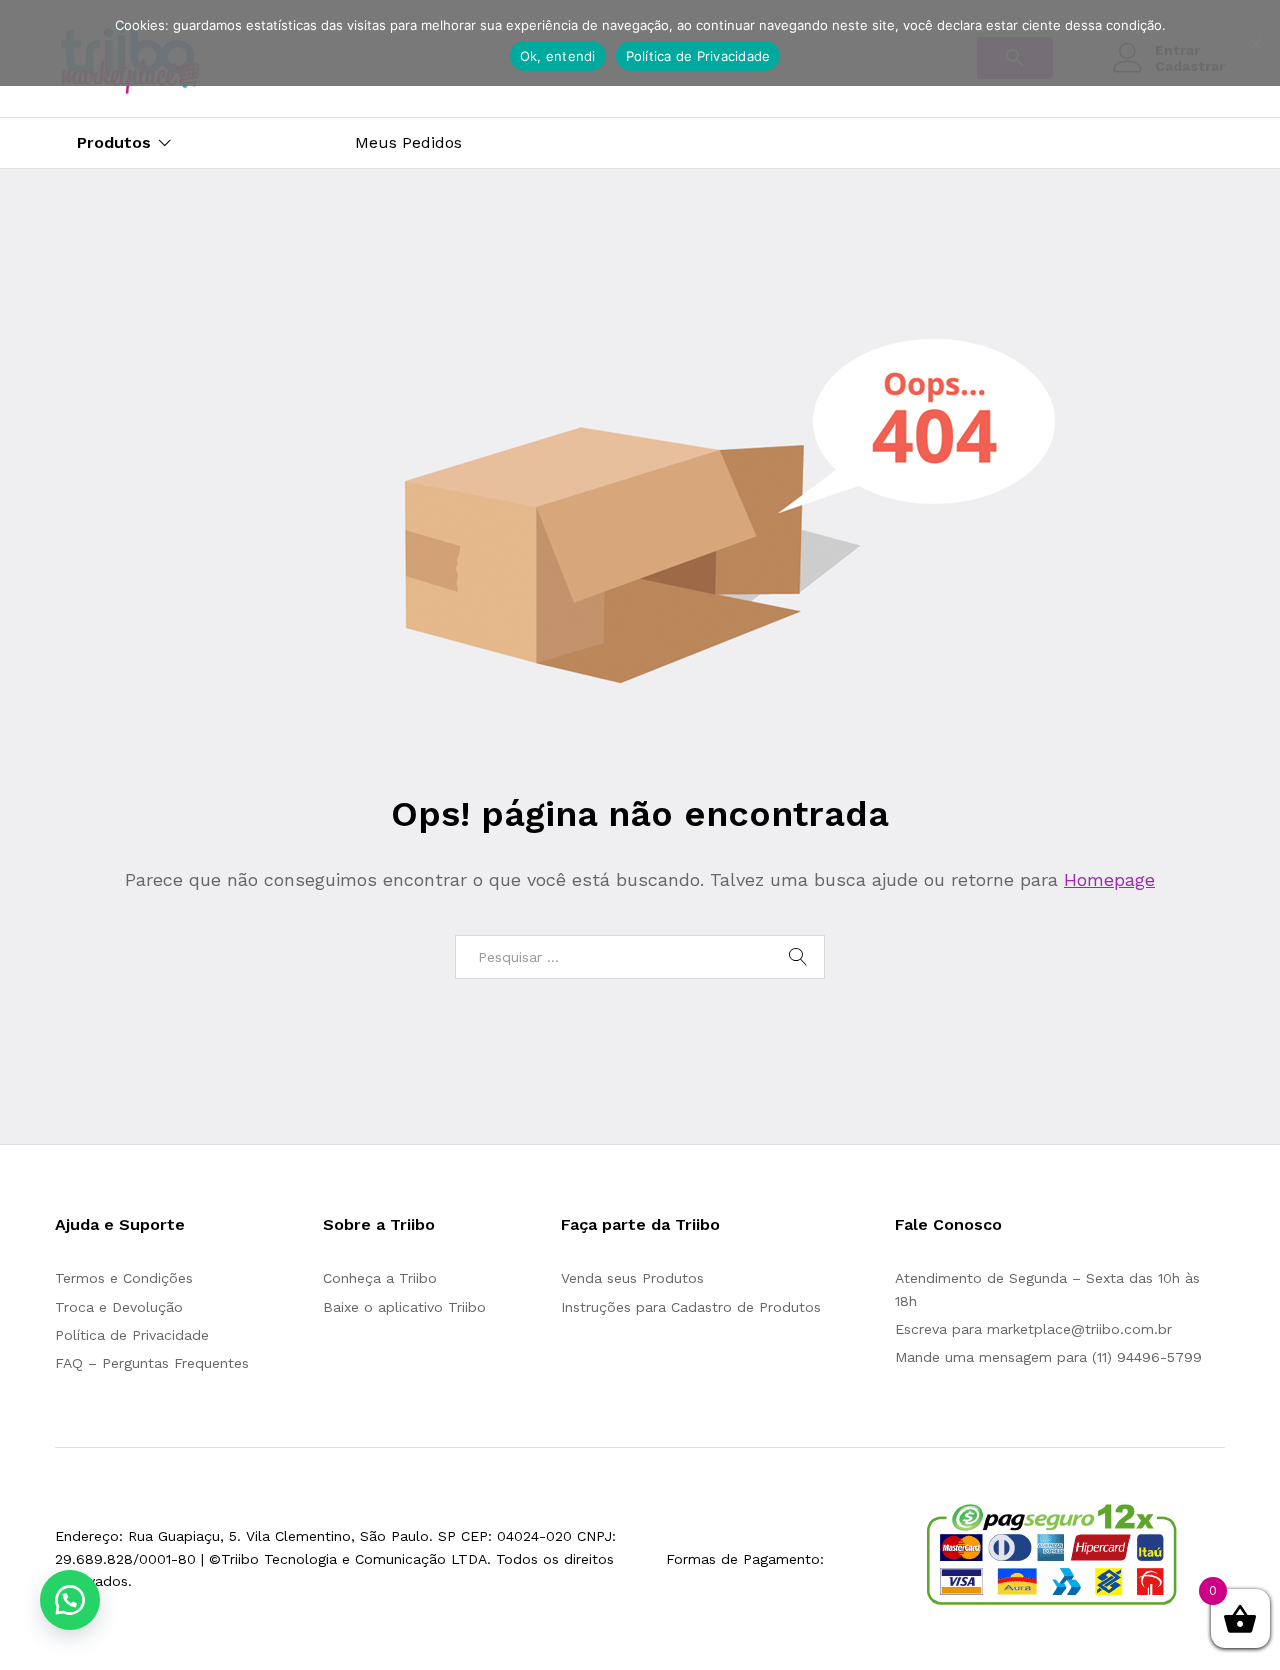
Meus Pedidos (408, 143)
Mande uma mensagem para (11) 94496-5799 (1048, 1357)
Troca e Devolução (119, 1307)
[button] (70, 1600)
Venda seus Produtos (632, 1278)
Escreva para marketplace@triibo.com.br (1033, 1329)
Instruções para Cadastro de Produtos (691, 1307)
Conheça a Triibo (380, 1278)
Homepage (1109, 879)
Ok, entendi (558, 56)
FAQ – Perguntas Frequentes (152, 1363)
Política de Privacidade (132, 1335)
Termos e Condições (124, 1278)
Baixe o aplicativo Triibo (404, 1307)
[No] (1255, 43)
